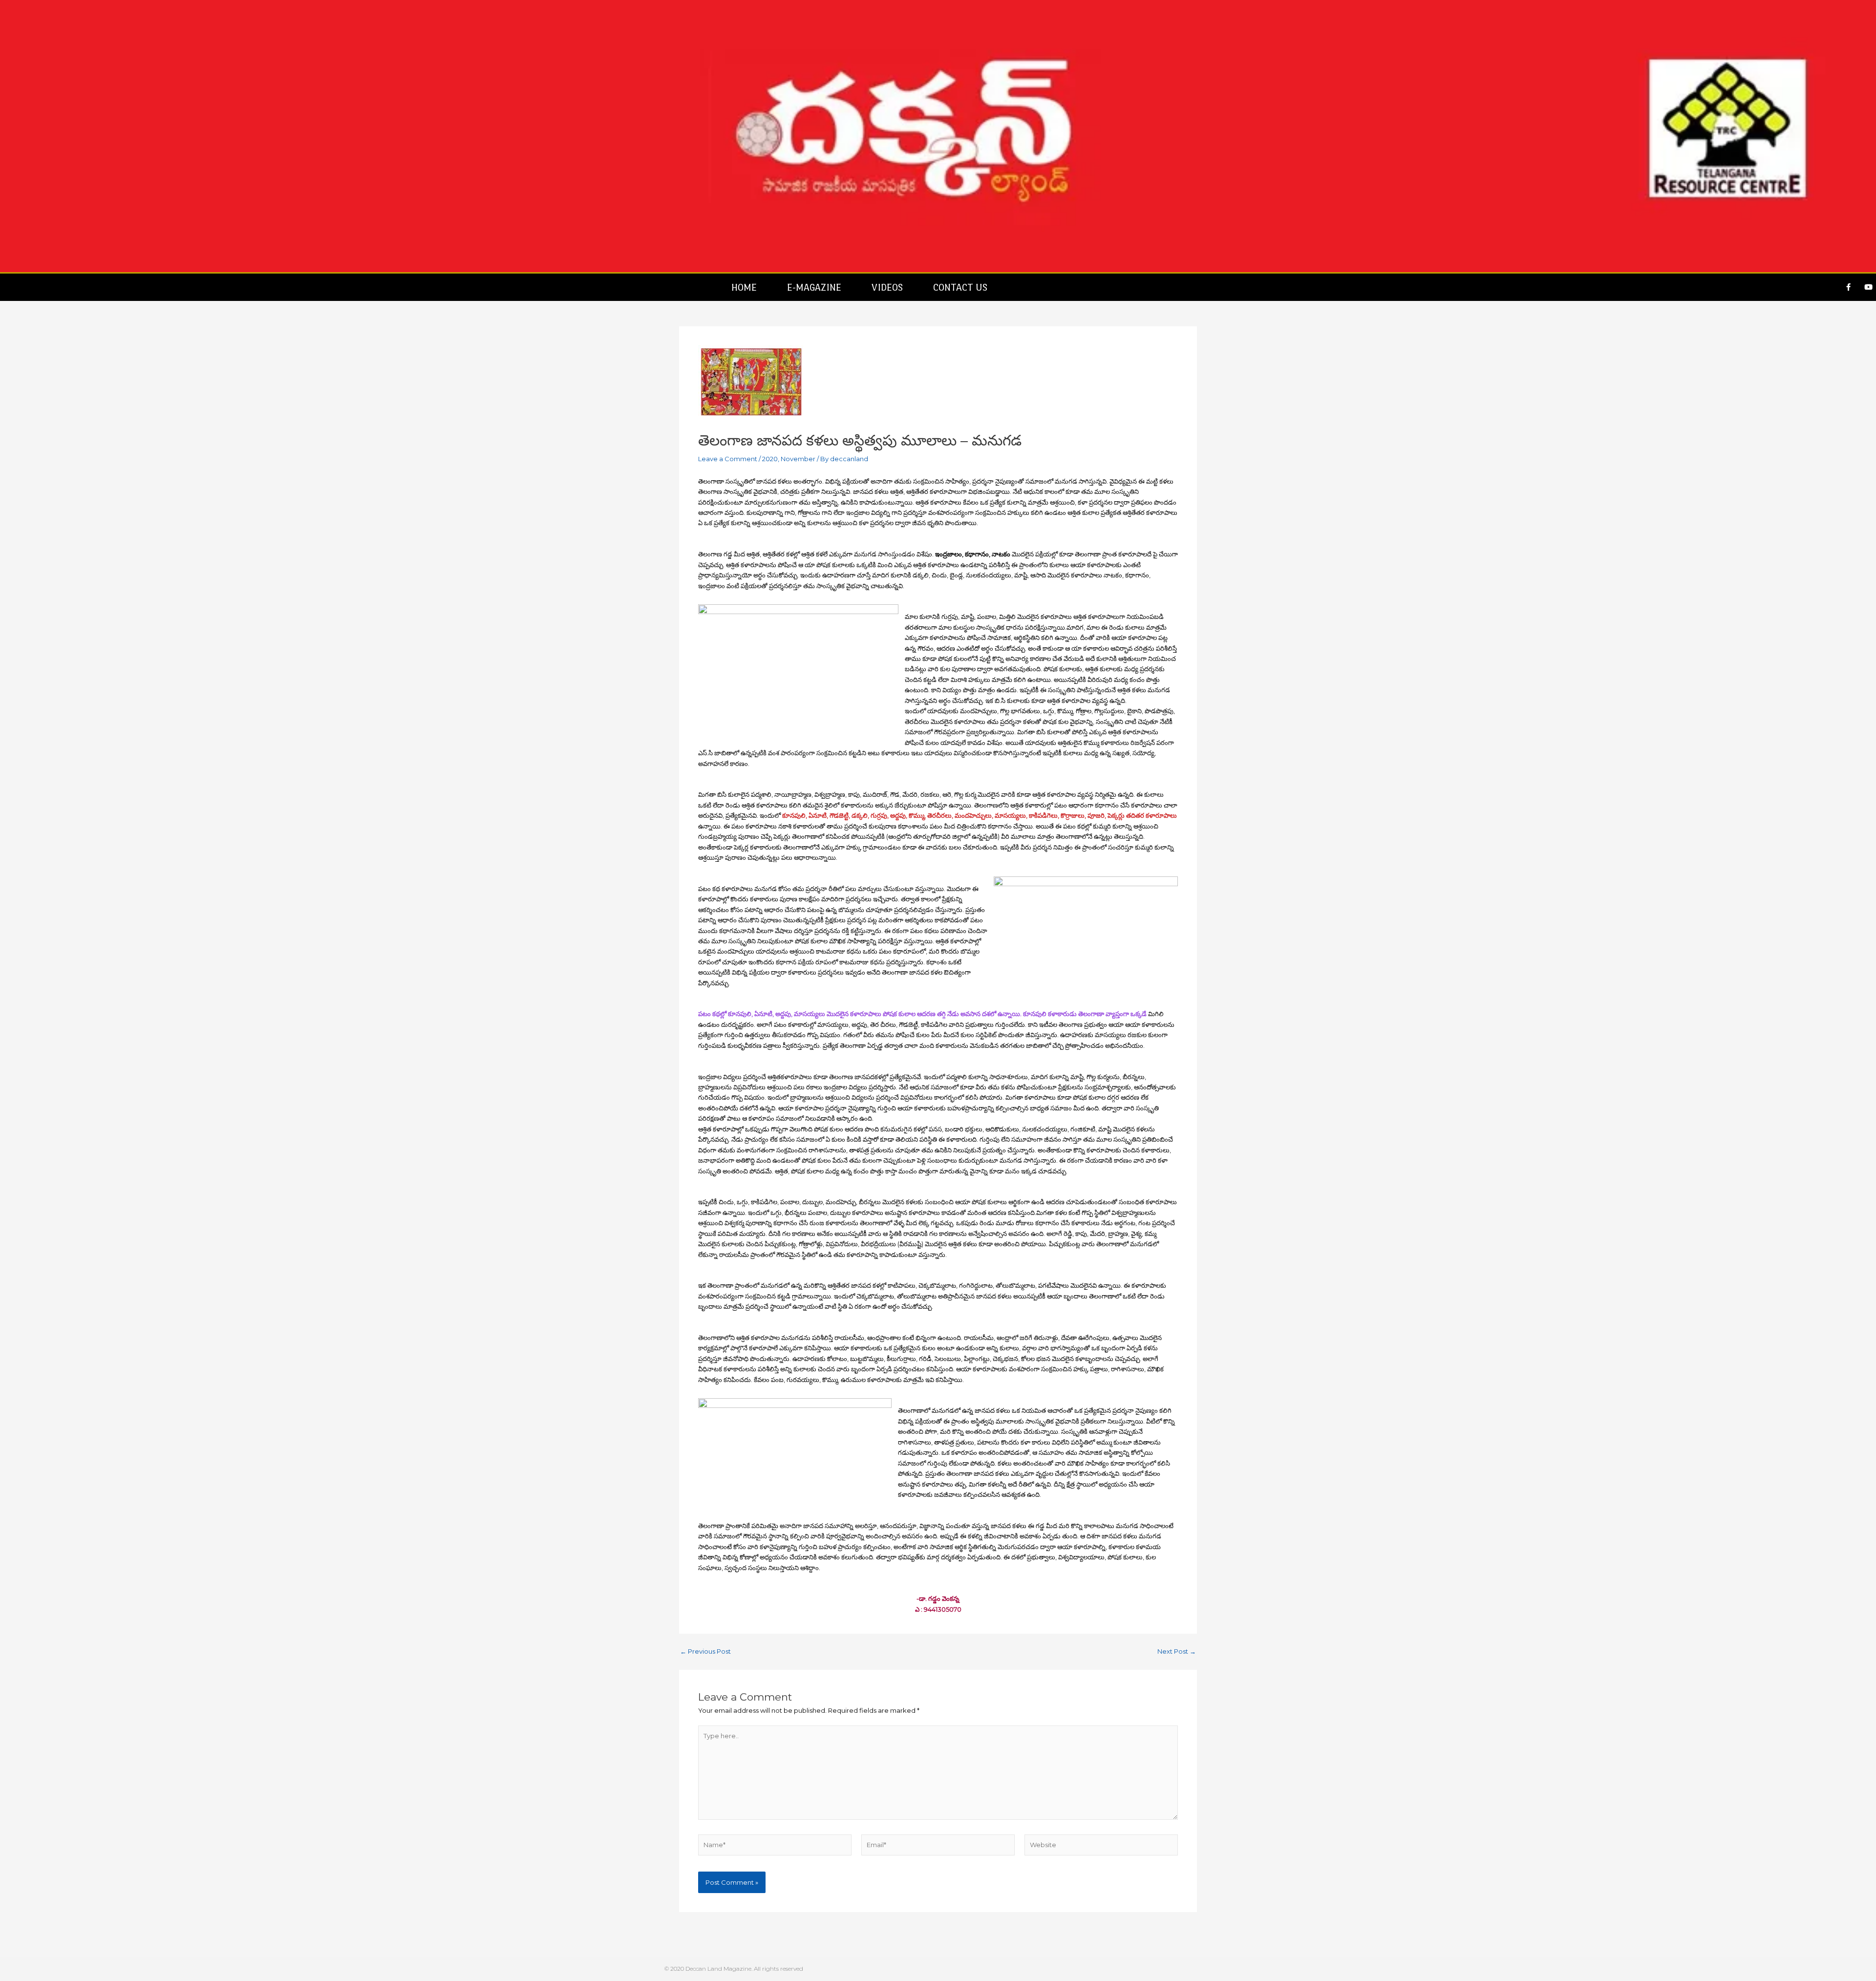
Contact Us (960, 287)
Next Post (1177, 1651)
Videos (887, 287)
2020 (770, 459)
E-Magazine (814, 287)
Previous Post (705, 1651)
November (798, 459)
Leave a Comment (728, 459)
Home (744, 287)
